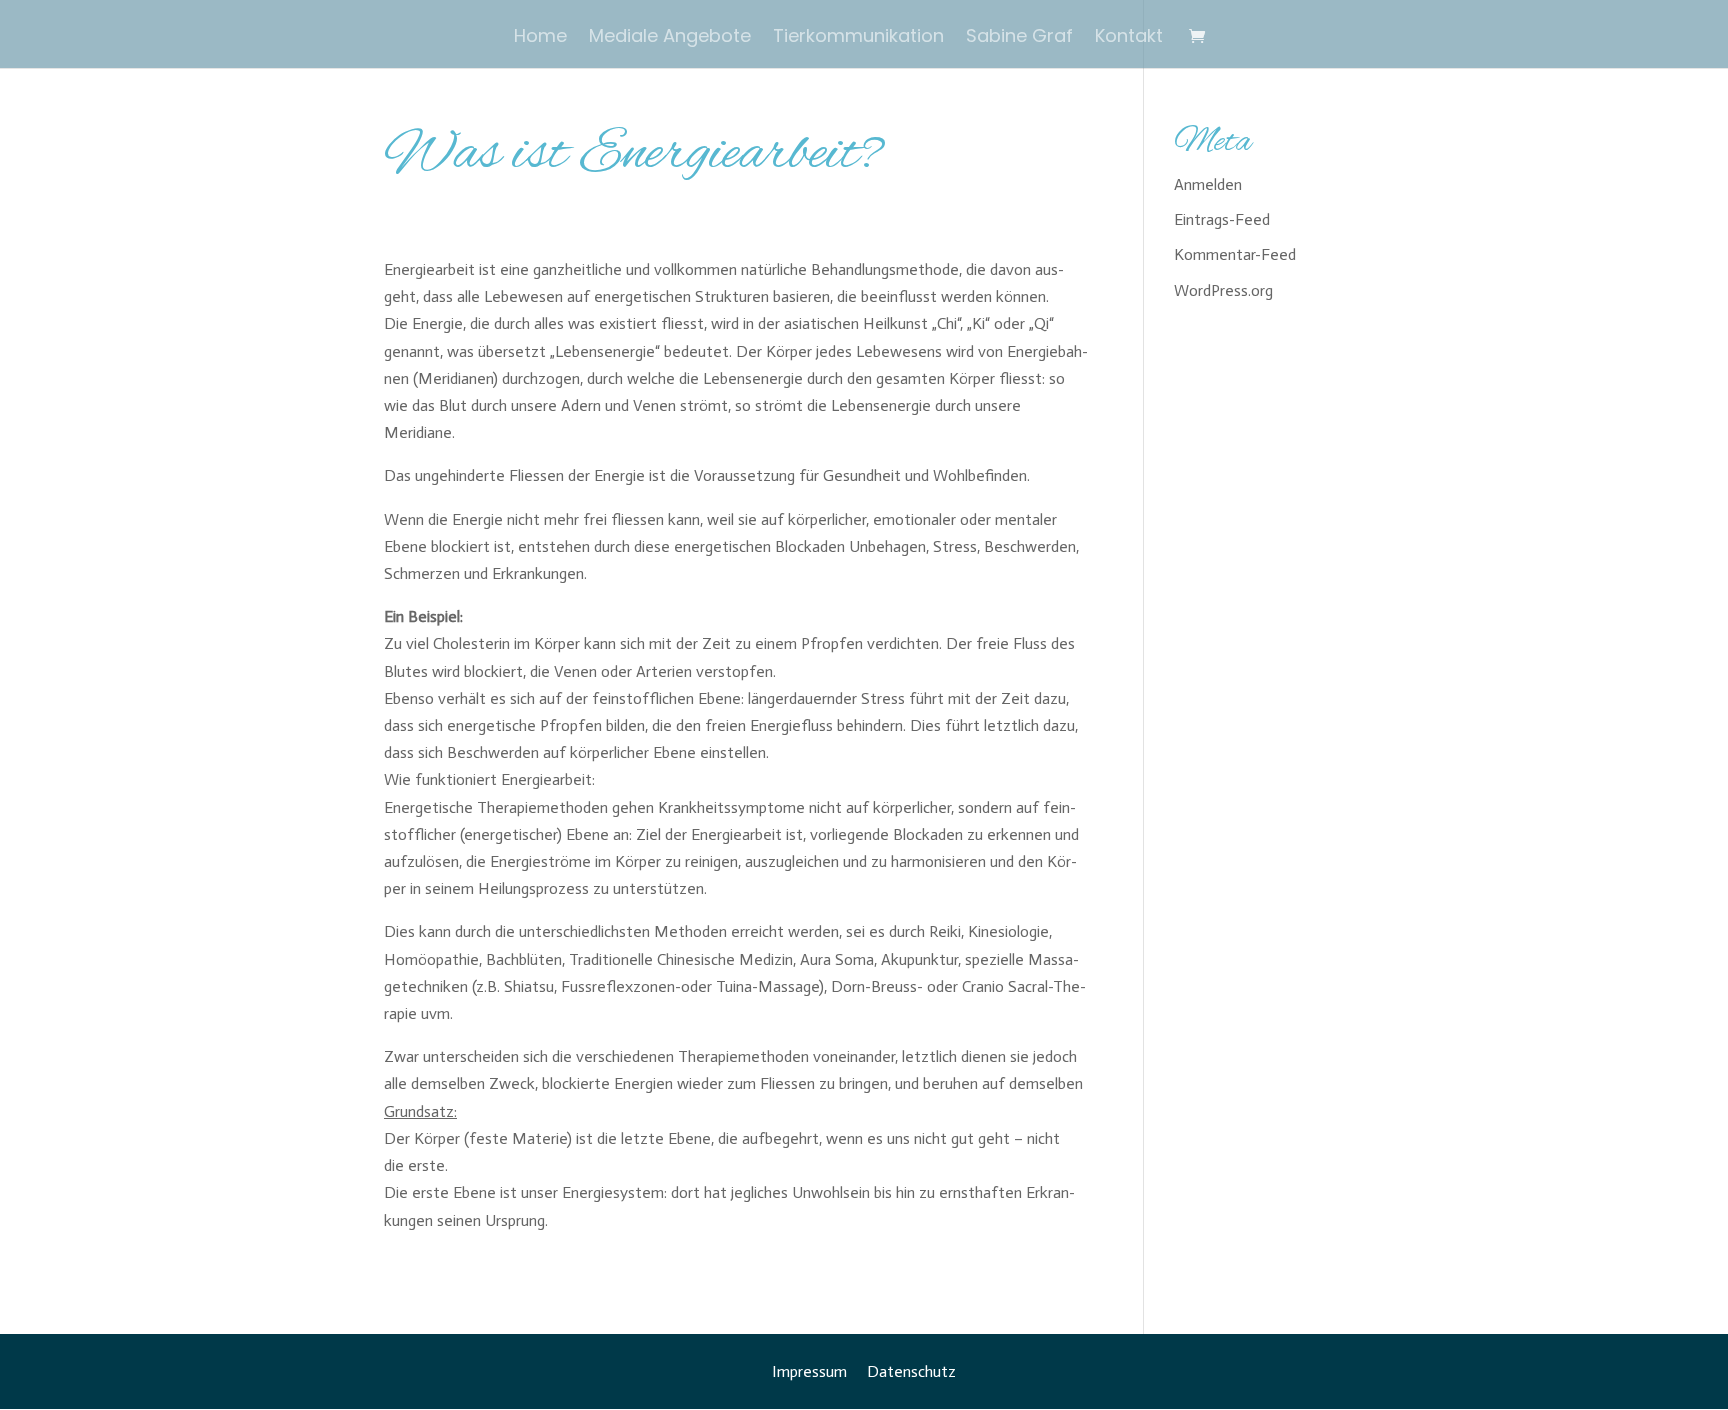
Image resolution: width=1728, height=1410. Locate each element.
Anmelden (1208, 184)
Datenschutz (911, 1371)
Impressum (809, 1371)
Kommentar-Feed (1235, 254)
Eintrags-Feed (1222, 219)
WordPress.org (1223, 290)
